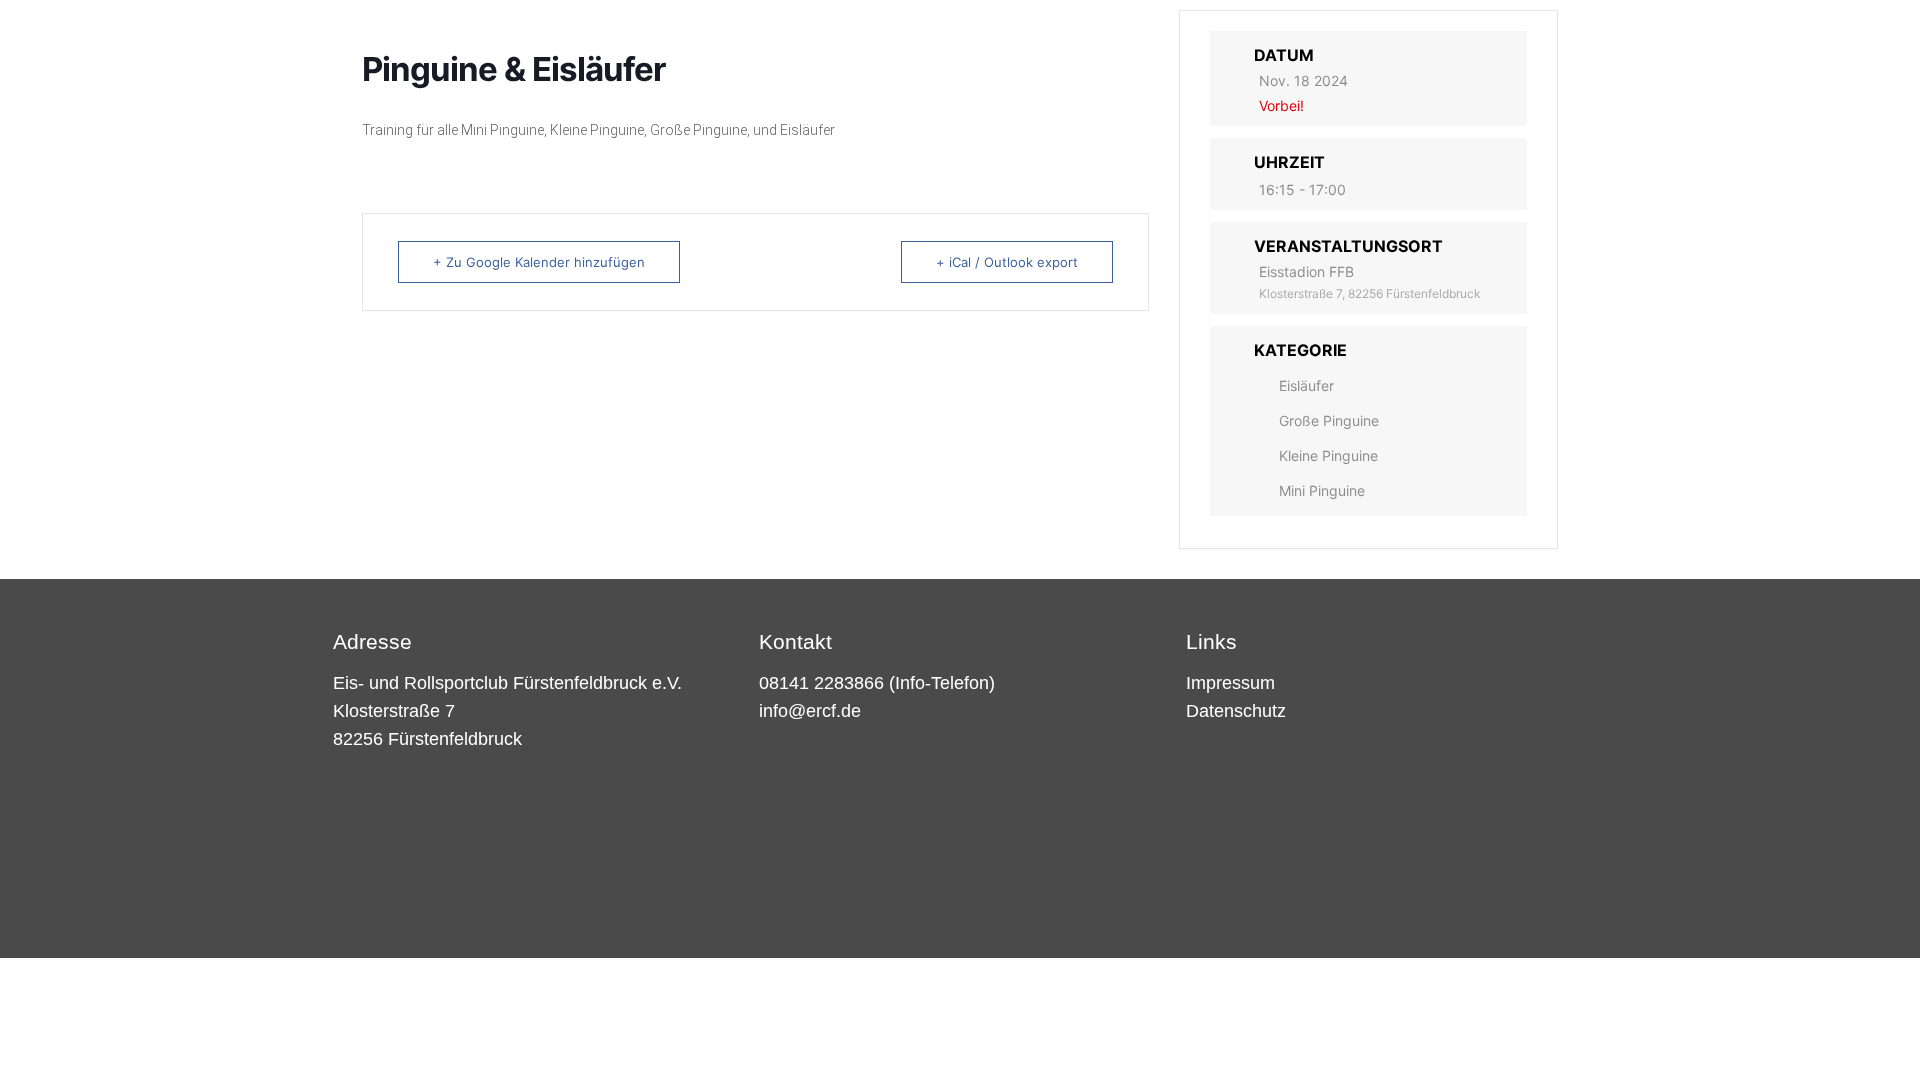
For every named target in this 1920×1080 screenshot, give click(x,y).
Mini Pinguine (1322, 490)
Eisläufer (1306, 385)
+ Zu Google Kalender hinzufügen (539, 262)
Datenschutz (1236, 711)
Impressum (1230, 683)
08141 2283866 (821, 683)
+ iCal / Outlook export (1007, 262)
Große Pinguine (1329, 420)
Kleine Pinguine (1328, 455)
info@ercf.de (810, 711)
